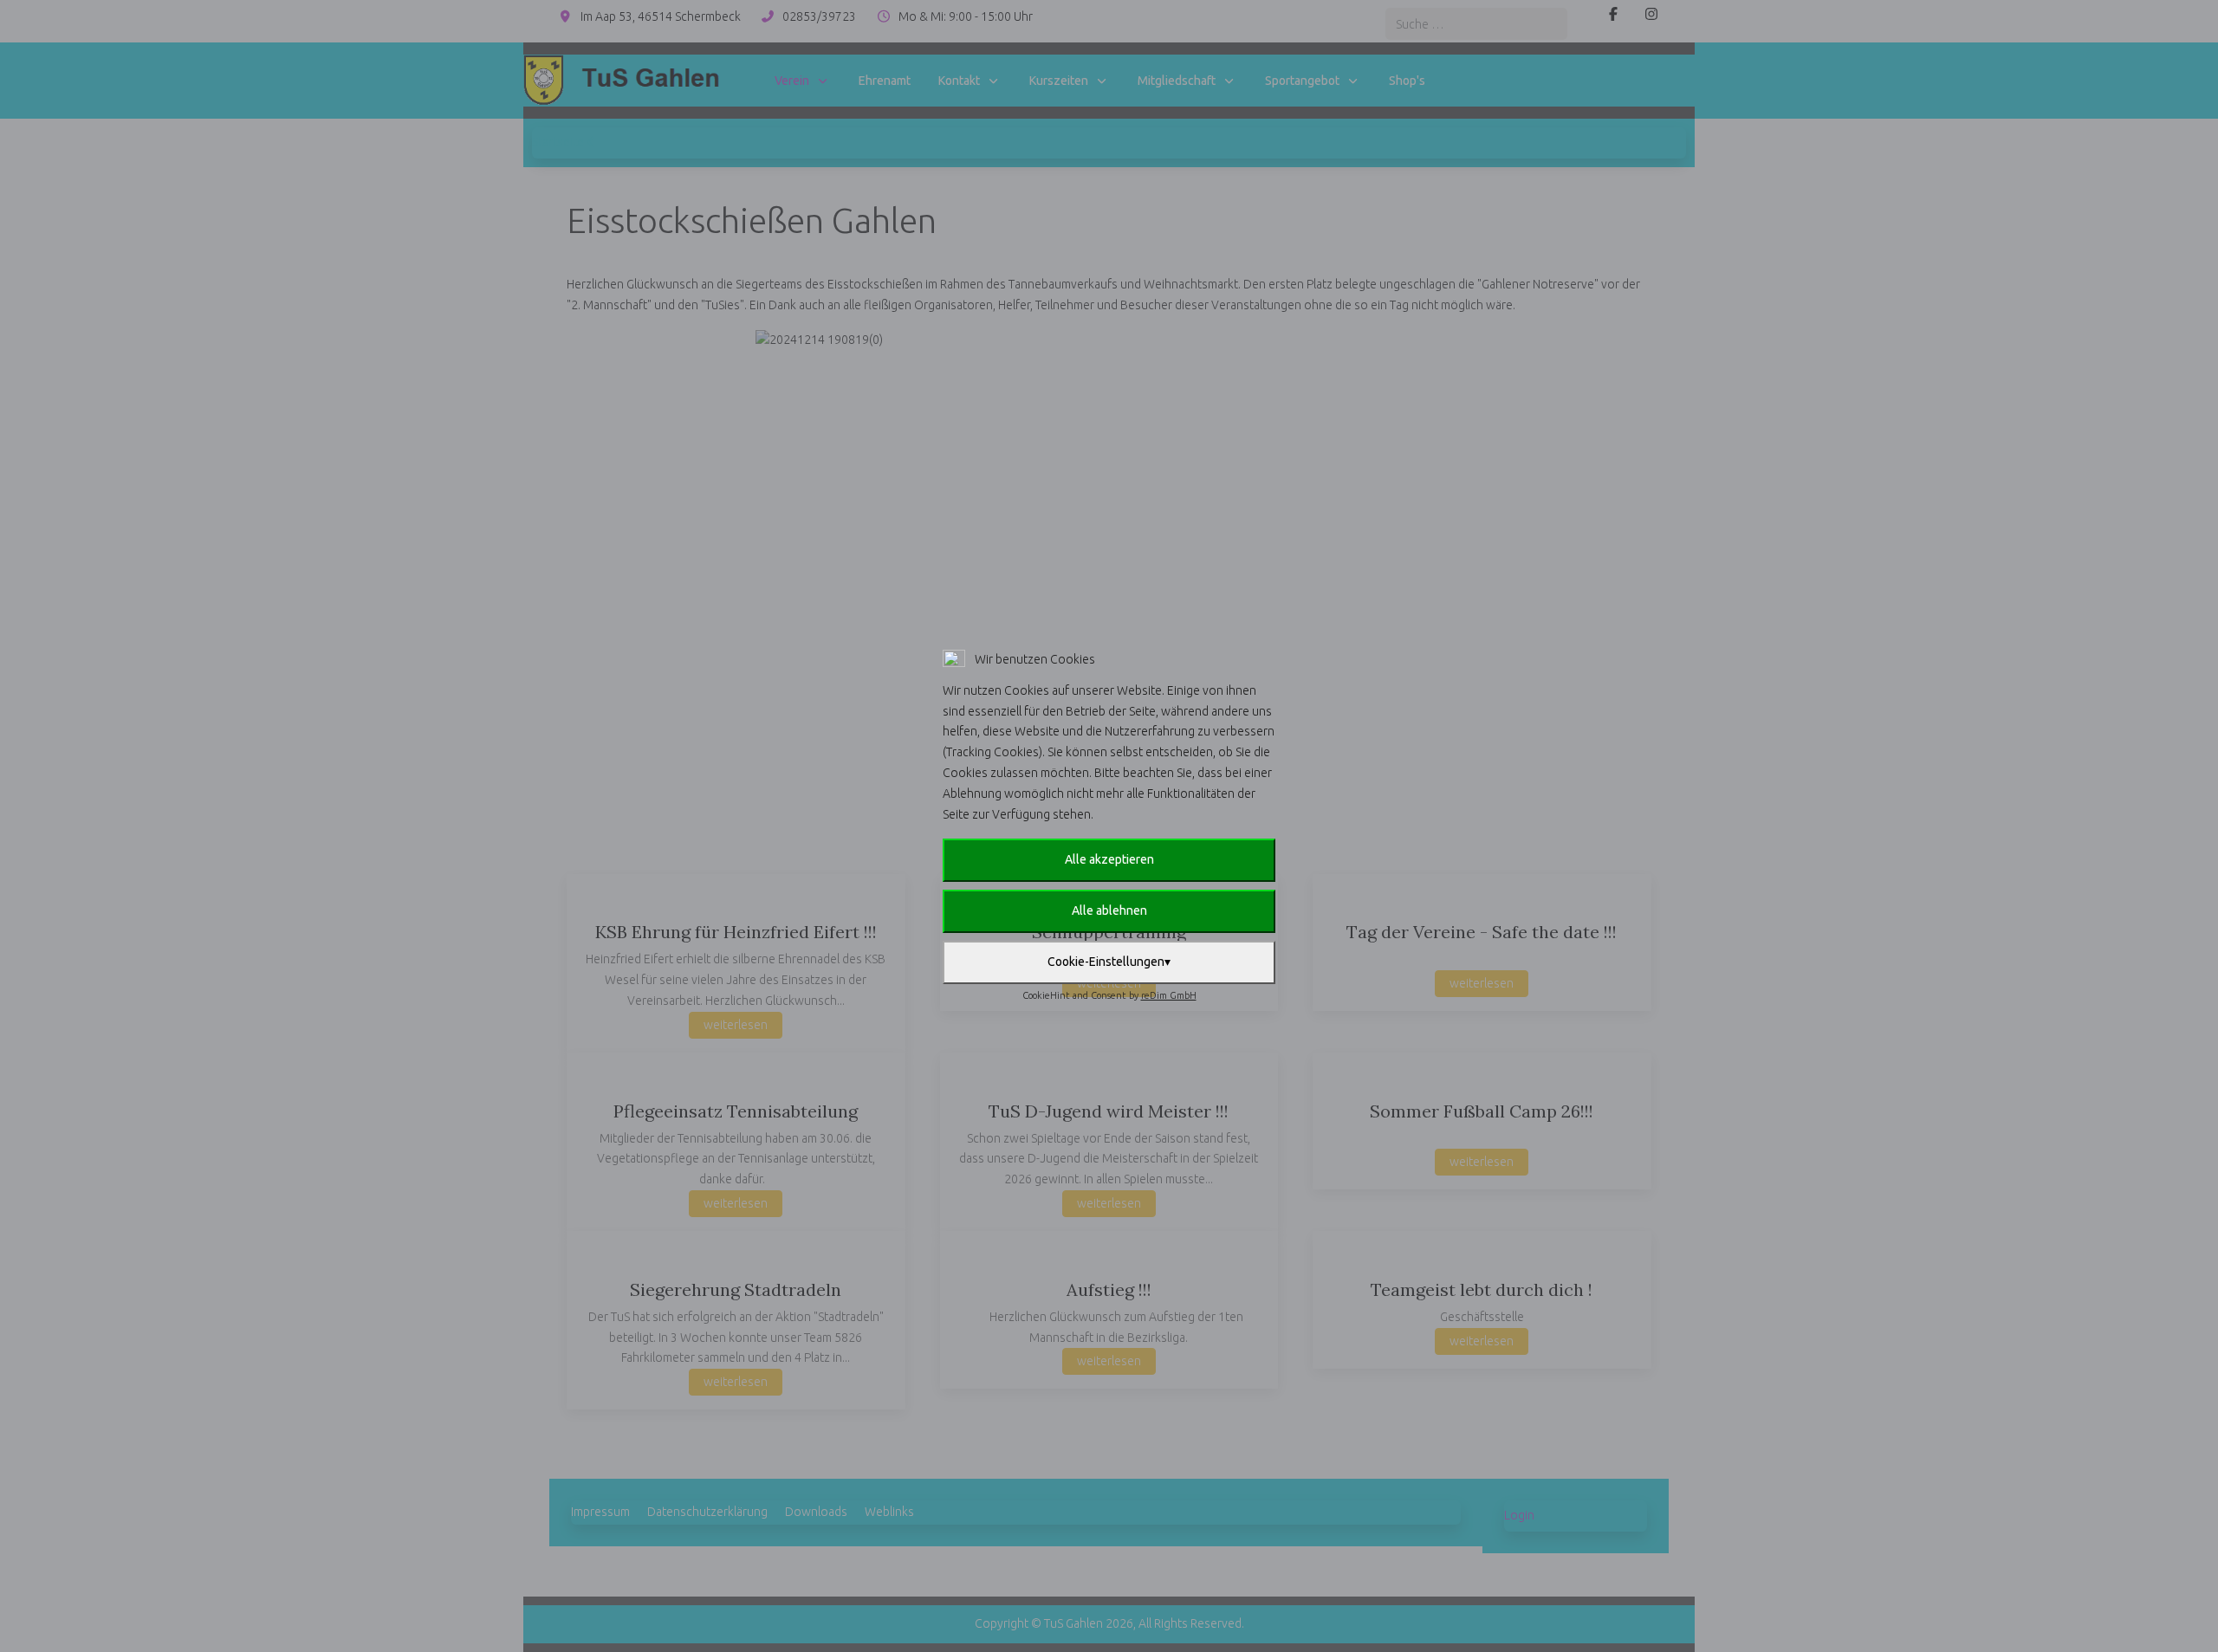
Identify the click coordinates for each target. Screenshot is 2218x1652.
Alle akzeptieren (1109, 859)
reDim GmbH (1169, 995)
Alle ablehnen (1109, 910)
